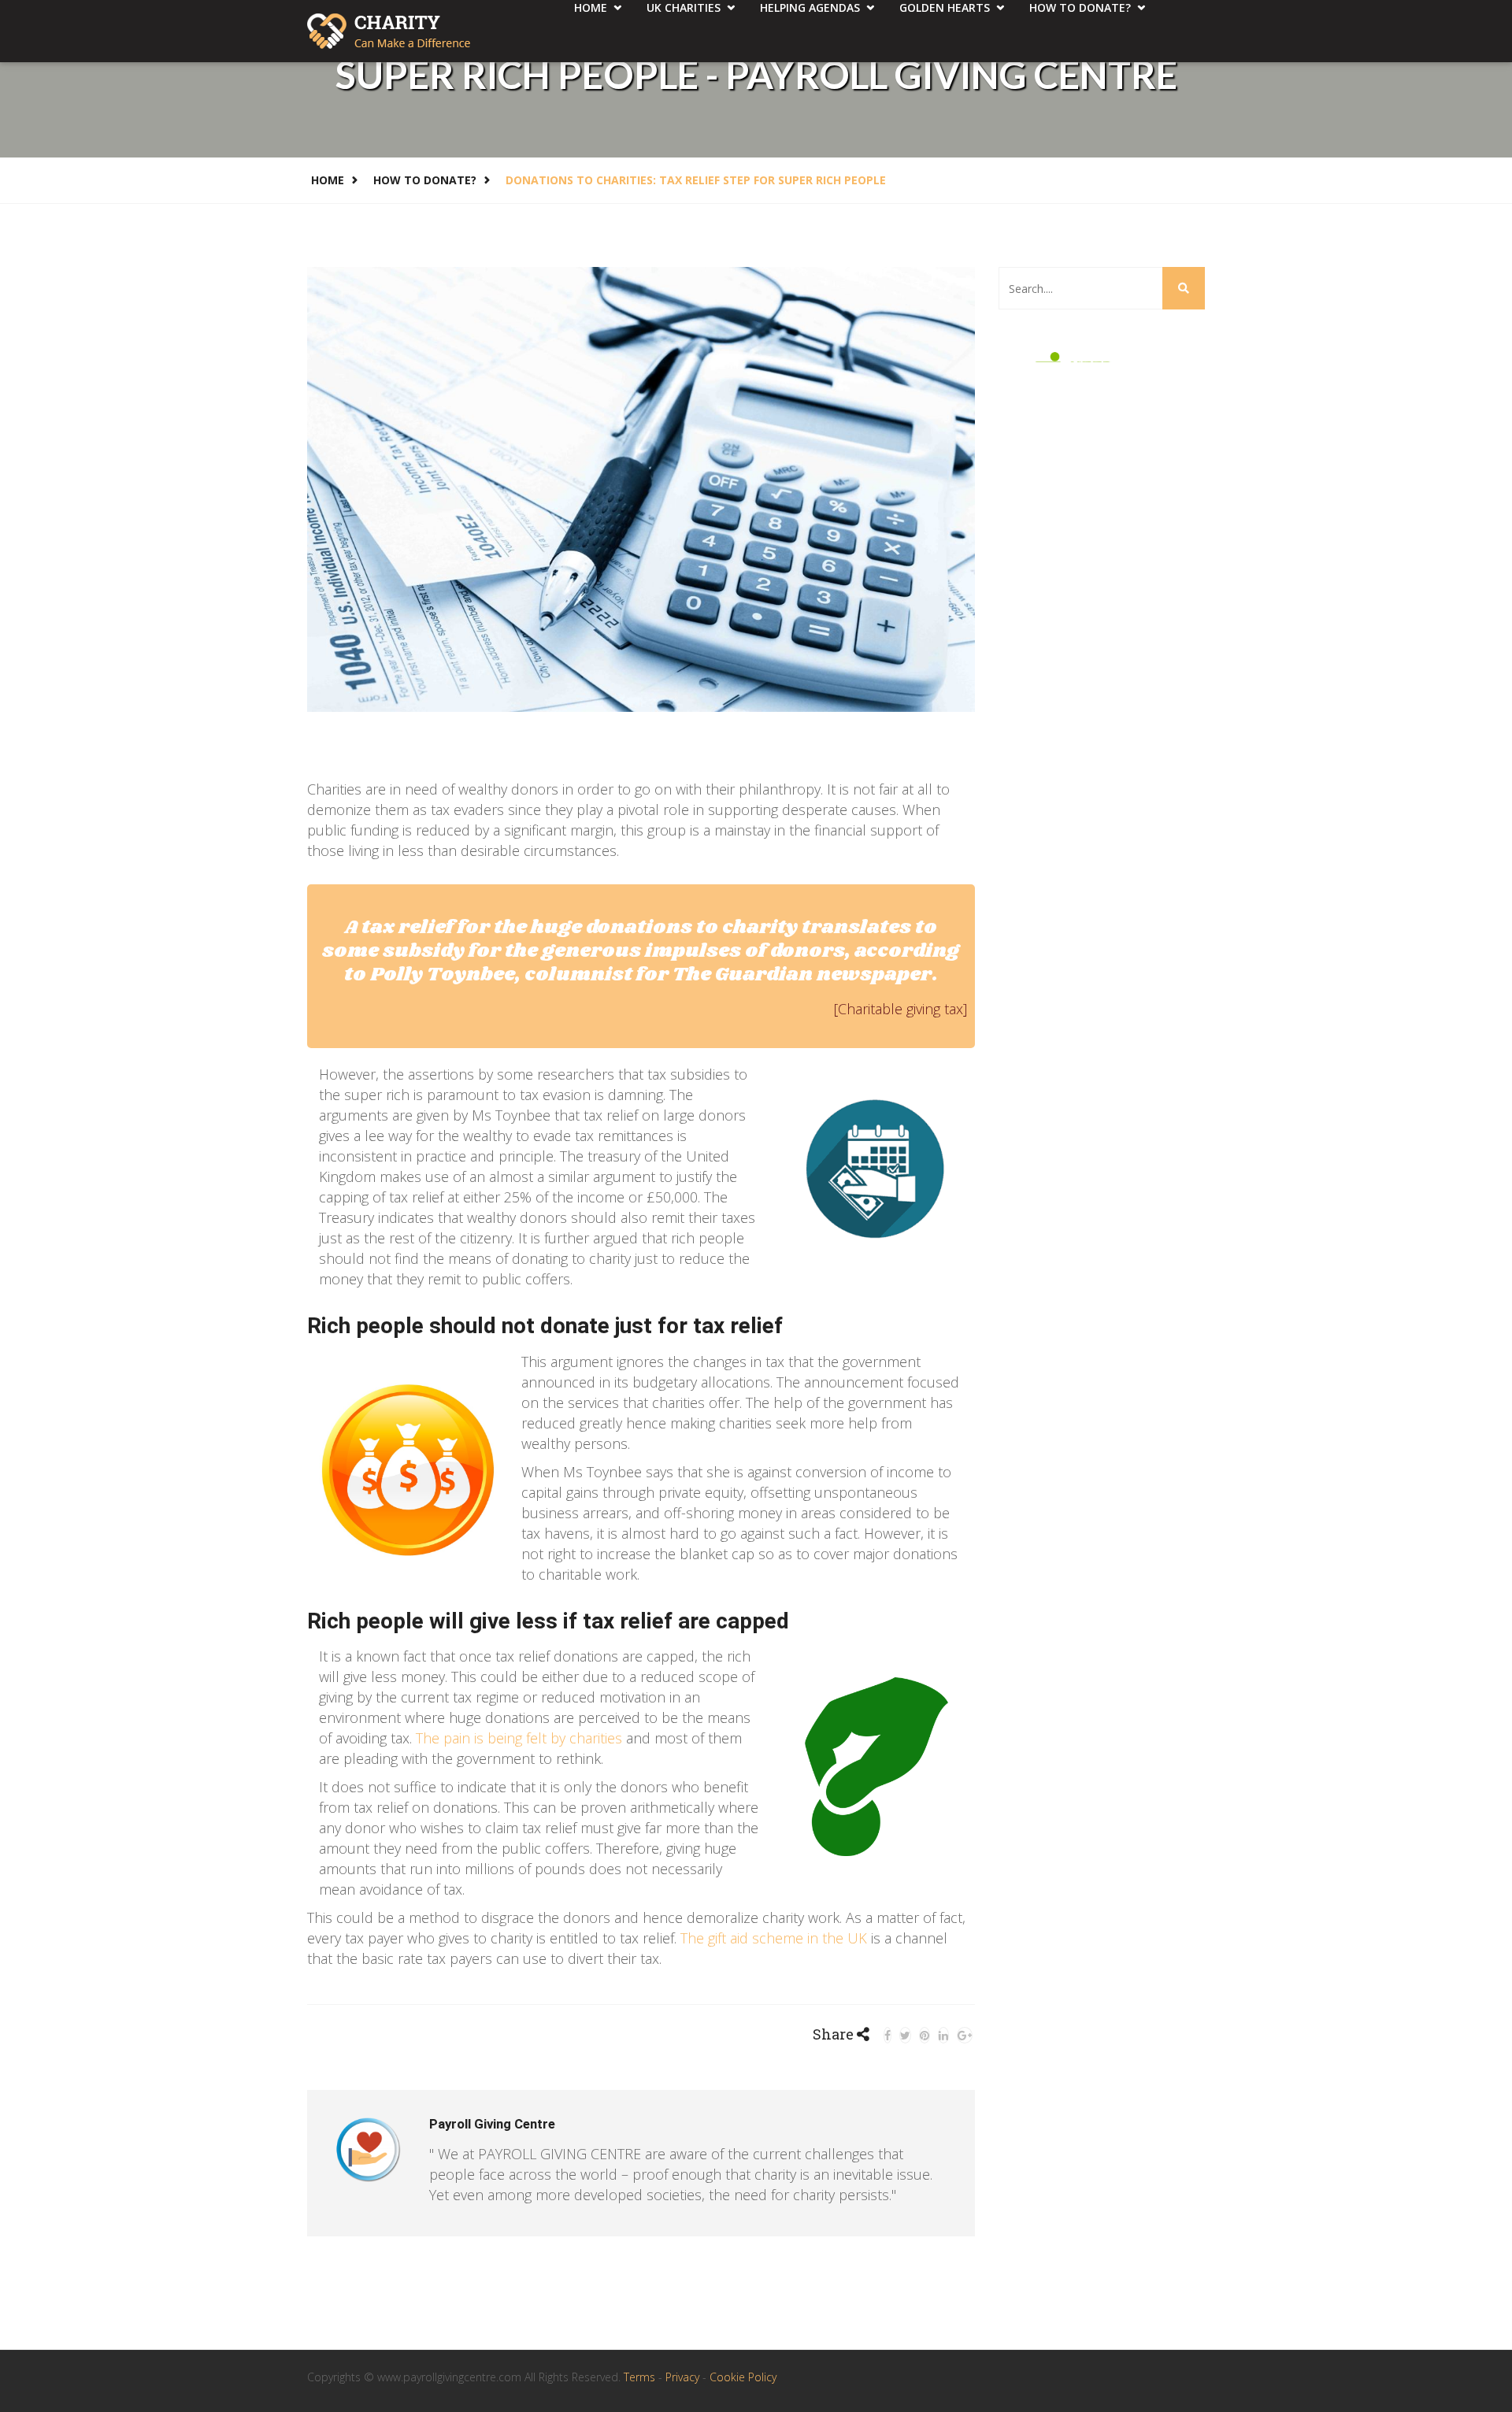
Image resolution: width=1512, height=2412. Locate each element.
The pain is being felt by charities (519, 1738)
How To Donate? (425, 180)
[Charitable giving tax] (901, 1009)
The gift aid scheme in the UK (774, 1938)
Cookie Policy (743, 2377)
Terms (641, 2377)
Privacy (684, 2377)
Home (328, 180)
